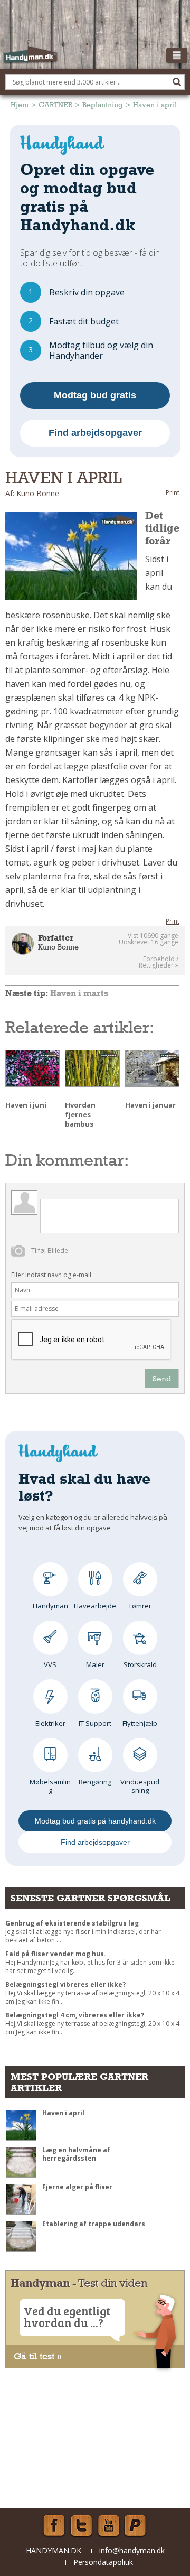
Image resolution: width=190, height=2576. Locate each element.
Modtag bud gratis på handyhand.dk (95, 1821)
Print (173, 493)
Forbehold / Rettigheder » (159, 962)
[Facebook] (54, 2526)
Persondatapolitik (103, 2562)
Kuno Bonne (58, 947)
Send (162, 1378)
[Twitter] (81, 2526)
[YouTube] (109, 2526)
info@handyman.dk (132, 2550)
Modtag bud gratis (95, 395)
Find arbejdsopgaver (95, 433)
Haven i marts (79, 993)
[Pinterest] (136, 2526)
